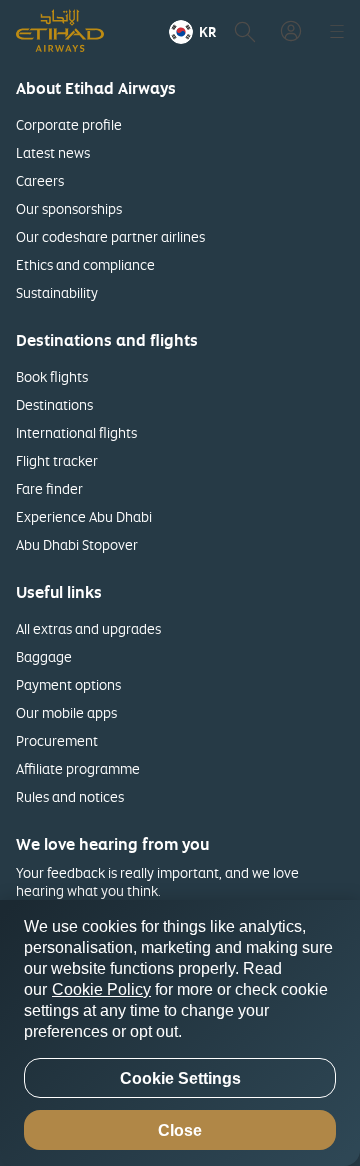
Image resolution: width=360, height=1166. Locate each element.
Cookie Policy (101, 989)
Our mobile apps (66, 712)
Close (180, 1130)
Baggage (44, 656)
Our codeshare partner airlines (110, 236)
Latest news (53, 152)
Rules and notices (70, 796)
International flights (76, 432)
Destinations (54, 404)
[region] (180, 1033)
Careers (40, 180)
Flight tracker (57, 460)
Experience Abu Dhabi (84, 516)
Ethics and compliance (85, 264)
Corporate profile (69, 124)
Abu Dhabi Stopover (77, 544)
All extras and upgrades (88, 628)
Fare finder (49, 488)
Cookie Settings (180, 1078)
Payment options (68, 684)
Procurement (57, 740)
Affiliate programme (78, 768)
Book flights (52, 376)
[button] (192, 32)
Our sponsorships (69, 208)
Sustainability (57, 292)
